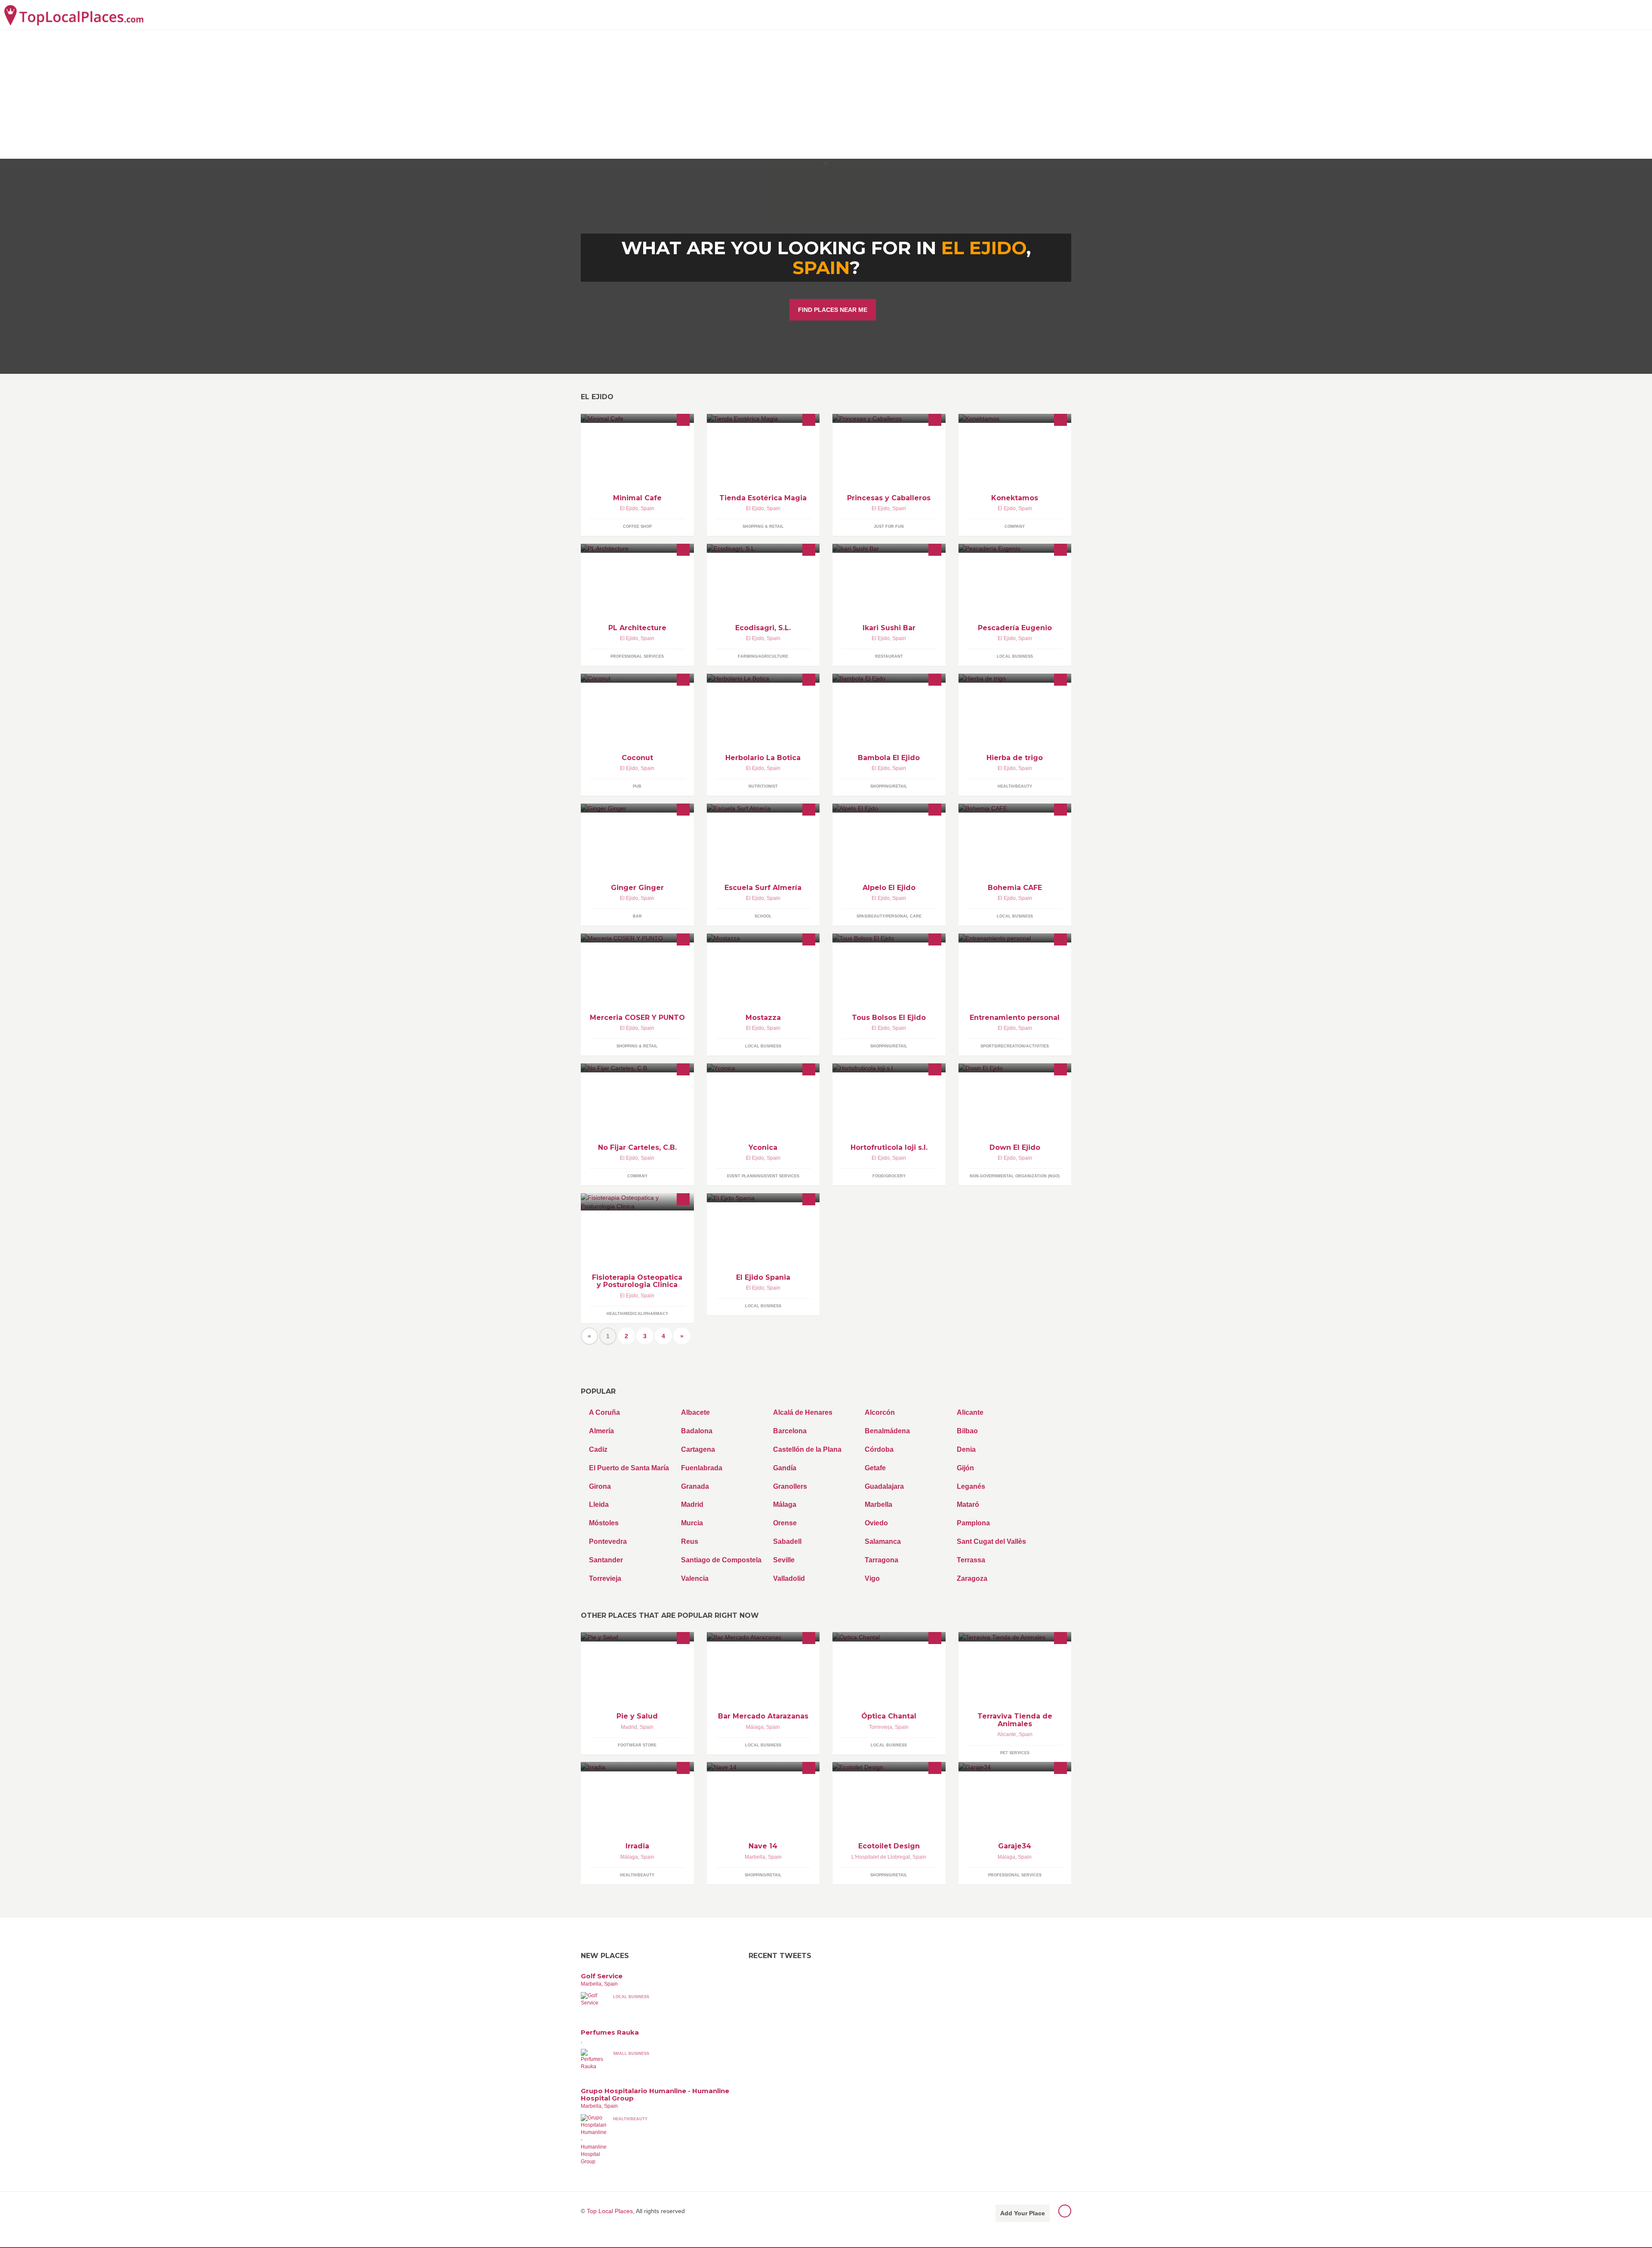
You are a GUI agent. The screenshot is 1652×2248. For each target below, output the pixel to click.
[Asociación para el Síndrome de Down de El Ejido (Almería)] (1015, 1068)
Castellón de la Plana (807, 1449)
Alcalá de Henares (803, 1412)
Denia (966, 1449)
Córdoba (879, 1449)
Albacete (695, 1412)
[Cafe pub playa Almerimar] (637, 678)
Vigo (872, 1578)
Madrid (692, 1504)
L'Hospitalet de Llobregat (881, 1857)
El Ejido (629, 508)
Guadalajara (884, 1486)
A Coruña (604, 1412)
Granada (695, 1486)
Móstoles (604, 1523)
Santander (606, 1560)
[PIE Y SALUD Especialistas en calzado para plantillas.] (637, 1637)
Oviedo (876, 1523)
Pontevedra (608, 1541)
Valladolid (789, 1578)
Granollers (790, 1486)
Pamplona (973, 1523)
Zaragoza (972, 1578)
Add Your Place (1023, 2213)
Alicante (970, 1412)
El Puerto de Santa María (629, 1468)
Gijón (965, 1468)
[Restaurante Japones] (889, 548)
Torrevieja (605, 1578)
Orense (785, 1523)
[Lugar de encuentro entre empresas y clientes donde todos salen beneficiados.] (1015, 418)
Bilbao (967, 1431)
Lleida (599, 1504)
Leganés (971, 1486)
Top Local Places (610, 2211)
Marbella (878, 1504)
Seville (784, 1560)
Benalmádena (887, 1431)
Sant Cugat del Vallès (991, 1541)
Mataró (968, 1504)
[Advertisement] (826, 94)
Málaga (785, 1504)
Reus (690, 1541)
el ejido (984, 248)
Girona (600, 1486)
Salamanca (883, 1541)
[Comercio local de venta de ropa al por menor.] (763, 938)
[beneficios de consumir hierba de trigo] (1015, 678)
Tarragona (881, 1560)
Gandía (785, 1468)
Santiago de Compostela (721, 1560)
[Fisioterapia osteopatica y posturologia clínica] (637, 1202)
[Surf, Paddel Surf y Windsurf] (763, 808)
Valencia (695, 1578)
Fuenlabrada (702, 1468)
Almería (601, 1431)
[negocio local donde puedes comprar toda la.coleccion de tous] (889, 938)
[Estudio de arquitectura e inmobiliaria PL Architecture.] (637, 548)
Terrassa (971, 1560)
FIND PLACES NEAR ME (833, 310)
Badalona (697, 1431)
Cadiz (598, 1449)
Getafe (875, 1468)
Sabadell (787, 1541)
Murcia (692, 1523)
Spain (821, 268)
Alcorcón (880, 1412)
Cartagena (698, 1449)
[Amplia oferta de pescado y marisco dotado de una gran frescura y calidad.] (1015, 548)
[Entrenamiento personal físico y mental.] (1015, 938)
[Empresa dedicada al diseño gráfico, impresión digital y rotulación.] (637, 1068)
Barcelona (790, 1431)
